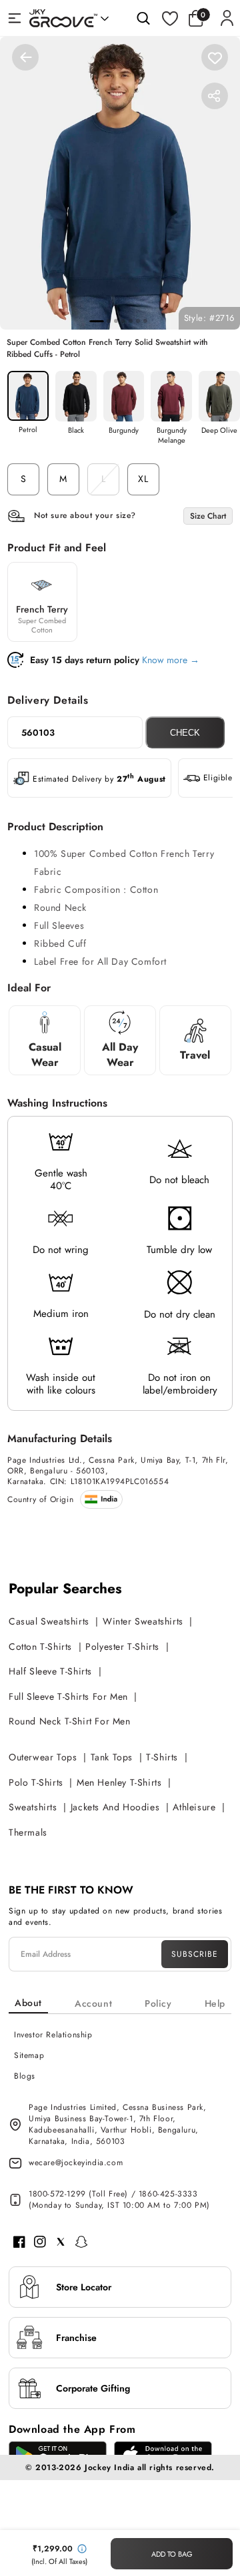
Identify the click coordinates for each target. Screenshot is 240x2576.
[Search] (143, 18)
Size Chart (208, 516)
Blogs (25, 2076)
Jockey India (109, 2467)
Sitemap (29, 2055)
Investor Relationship (53, 2035)
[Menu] (15, 18)
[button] (199, 18)
